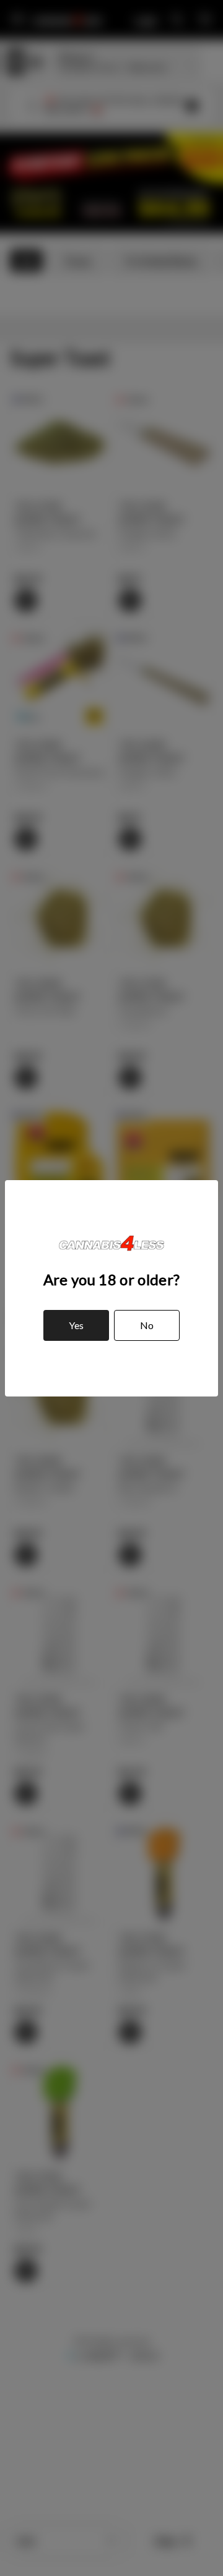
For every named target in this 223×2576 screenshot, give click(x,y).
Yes (76, 1325)
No (147, 1325)
